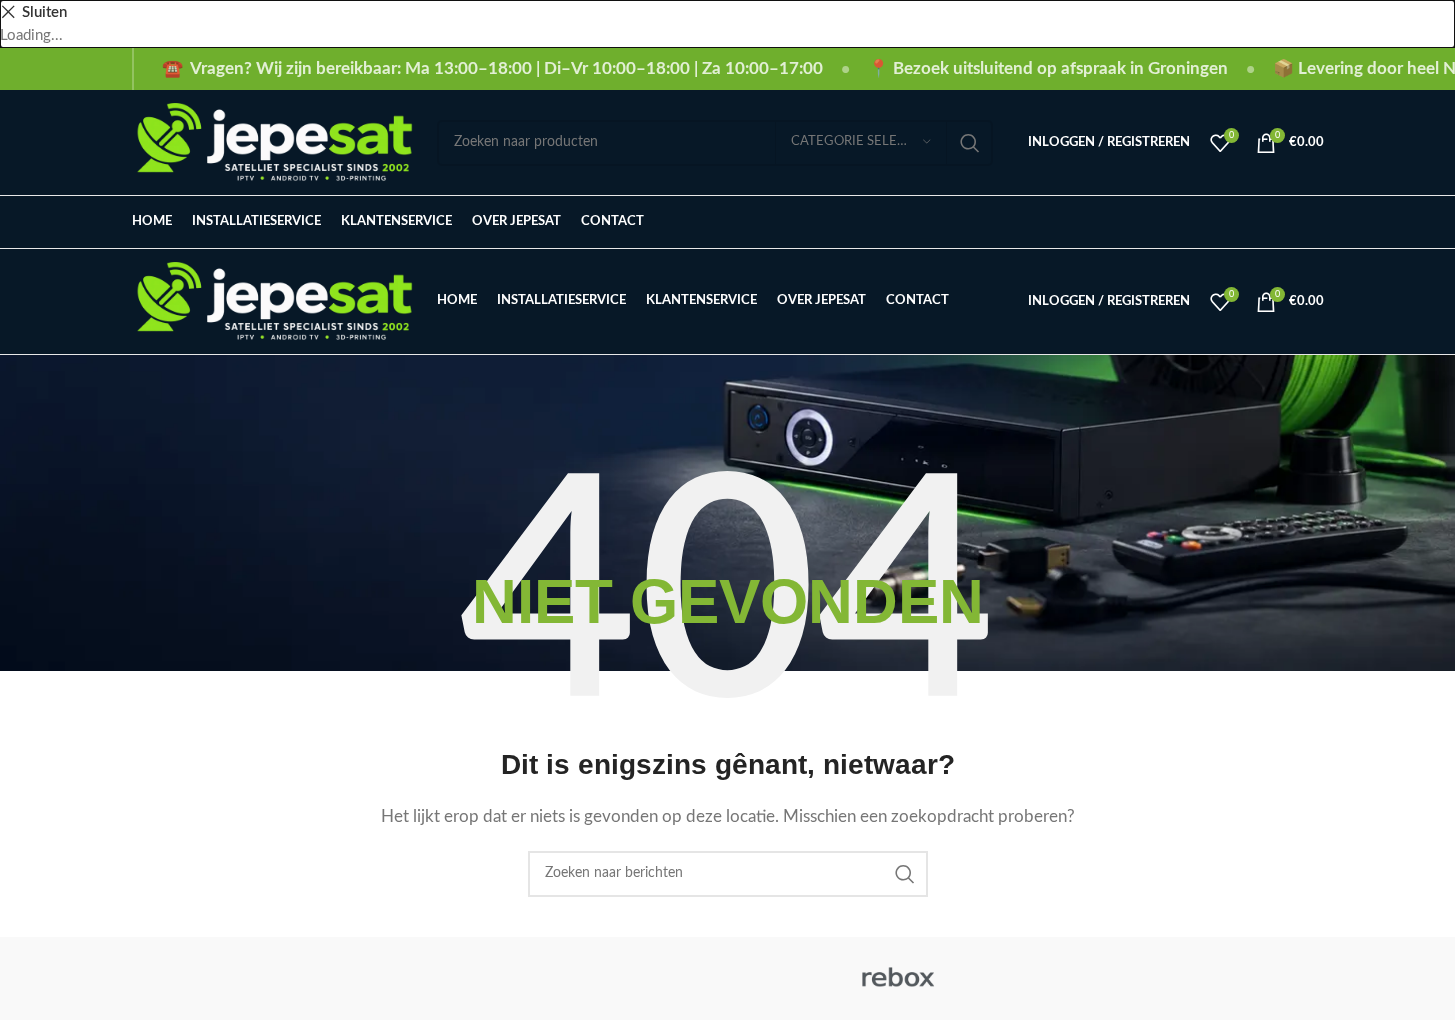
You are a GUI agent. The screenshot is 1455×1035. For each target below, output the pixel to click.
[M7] (1238, 978)
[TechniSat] (727, 978)
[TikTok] (1245, 222)
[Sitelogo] (274, 141)
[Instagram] (1212, 222)
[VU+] (557, 978)
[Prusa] (1068, 978)
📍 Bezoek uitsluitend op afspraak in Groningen (1048, 68)
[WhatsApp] (1313, 222)
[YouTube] (1279, 222)
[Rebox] (898, 978)
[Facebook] (1179, 222)
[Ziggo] (217, 978)
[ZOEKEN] (970, 143)
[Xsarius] (387, 978)
